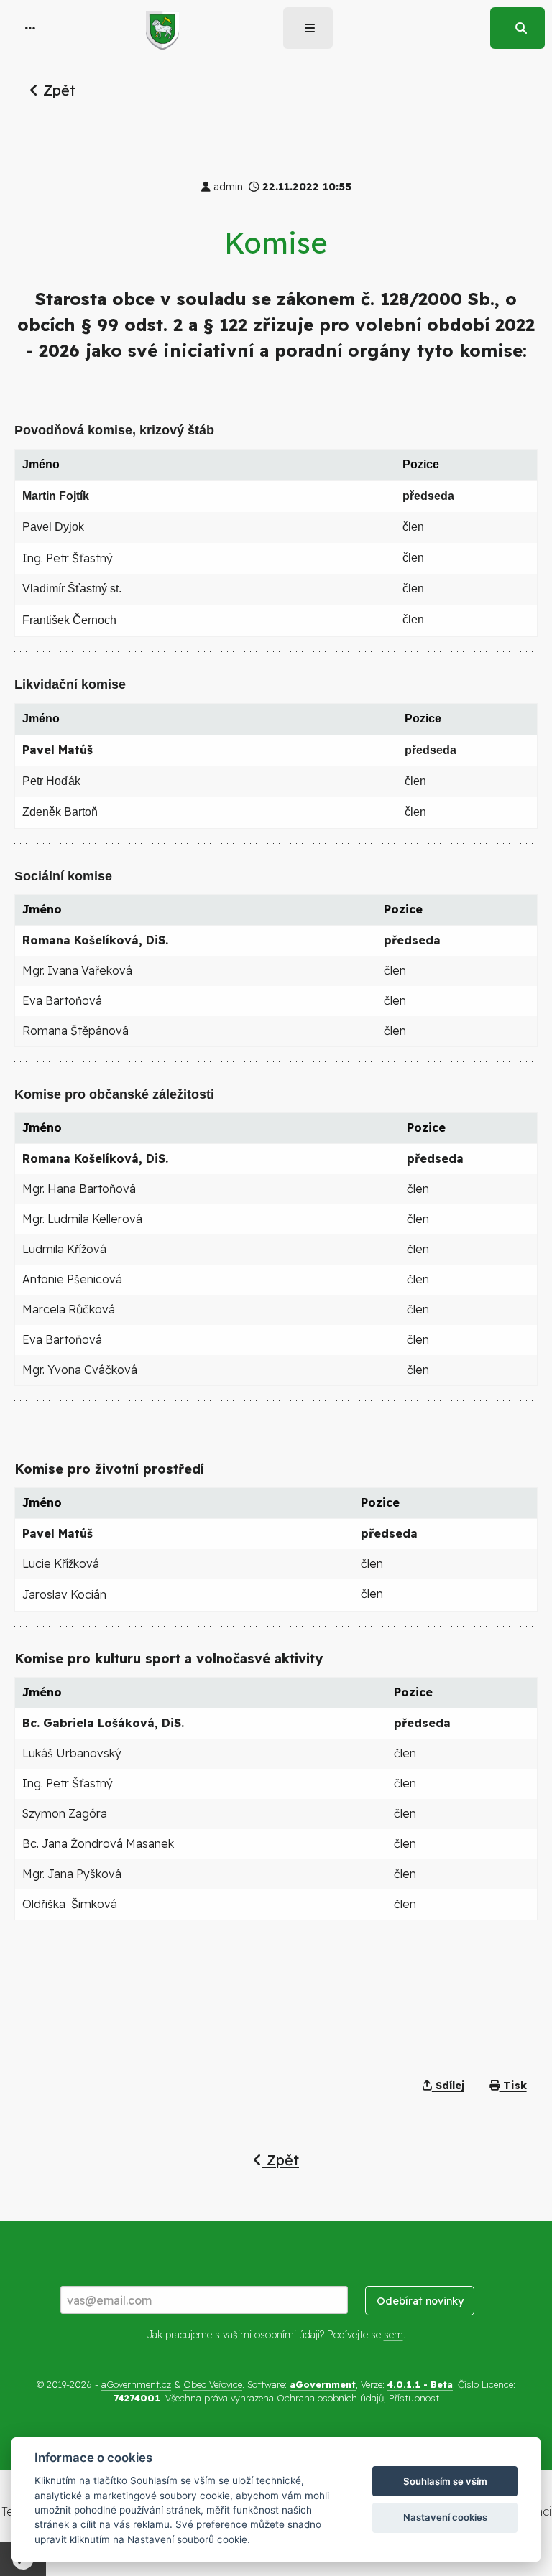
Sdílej (448, 2086)
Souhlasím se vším (445, 2481)
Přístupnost (414, 2398)
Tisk (513, 2086)
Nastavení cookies (445, 2517)
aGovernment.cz (136, 2384)
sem (394, 2335)
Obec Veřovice (213, 2384)
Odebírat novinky (420, 2301)
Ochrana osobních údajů (330, 2398)
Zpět (57, 90)
